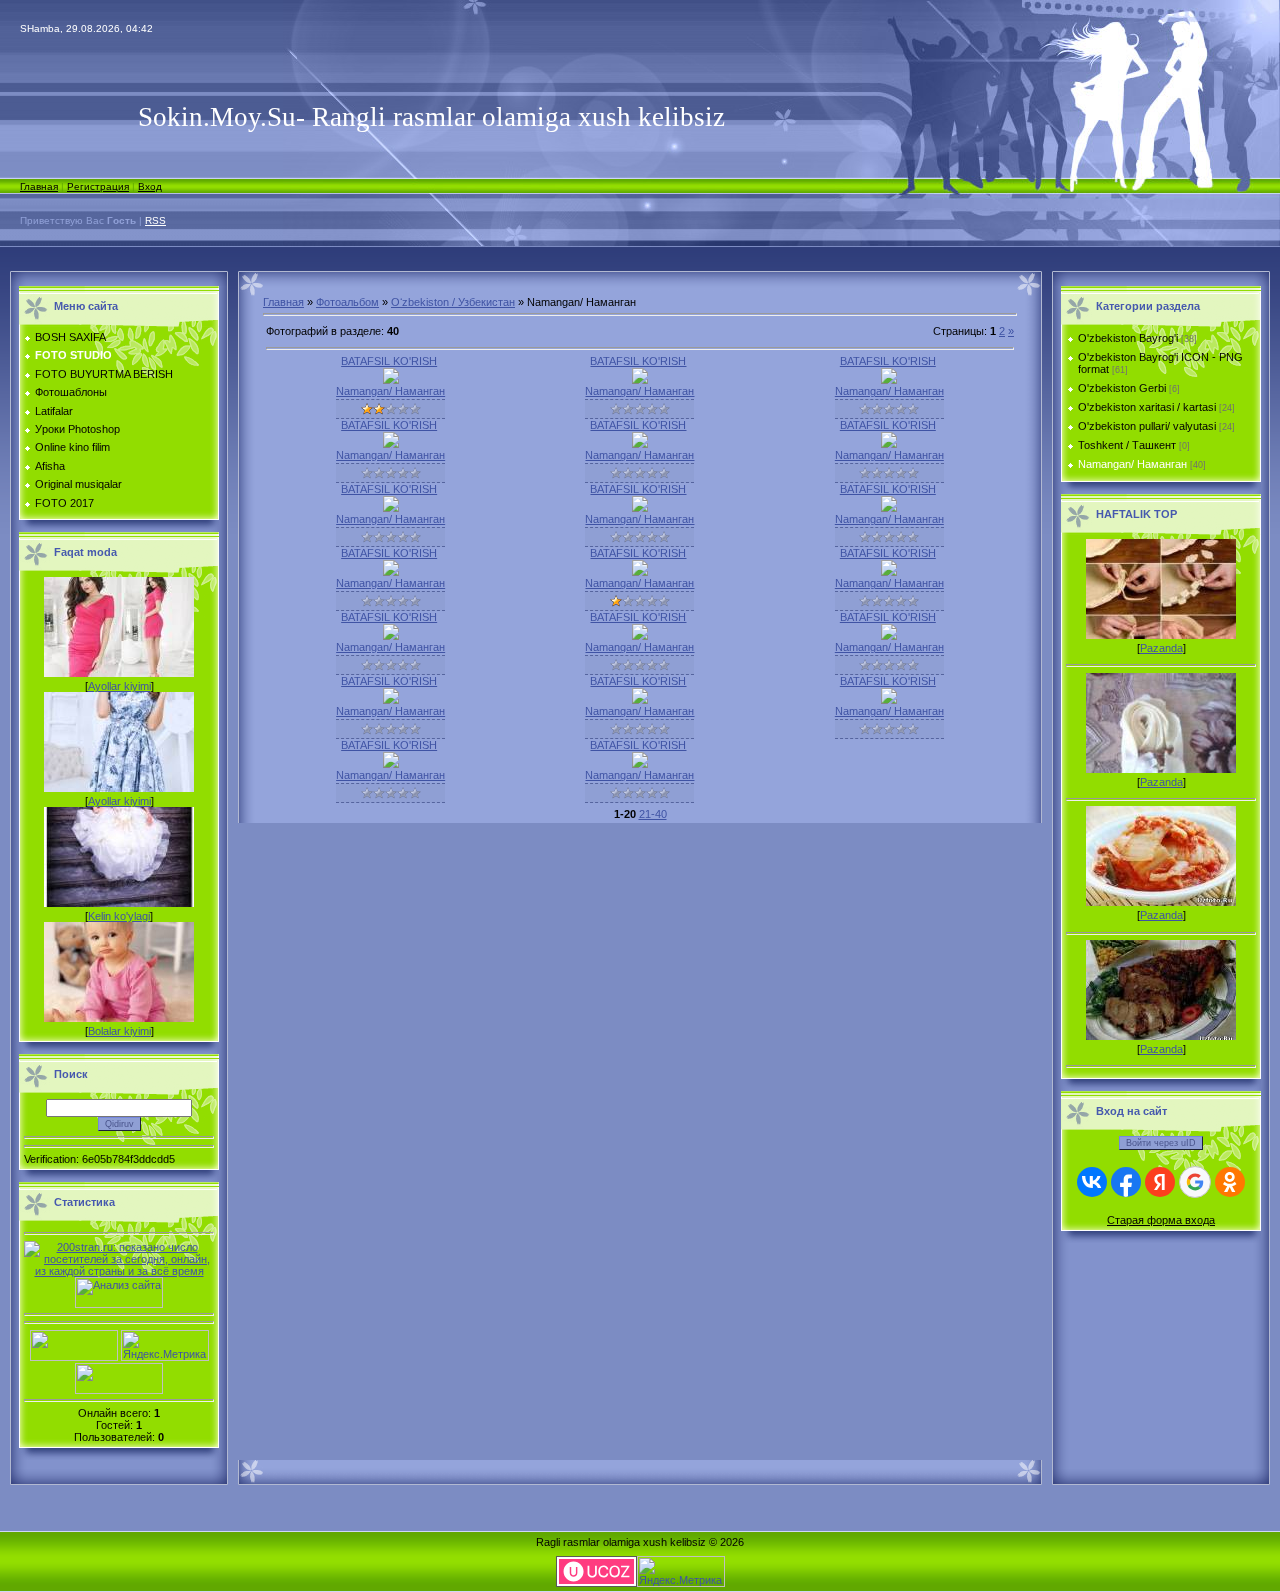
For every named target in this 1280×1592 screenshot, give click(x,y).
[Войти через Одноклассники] (1230, 1182)
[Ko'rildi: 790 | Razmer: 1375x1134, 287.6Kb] (640, 508)
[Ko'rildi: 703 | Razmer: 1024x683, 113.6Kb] (889, 700)
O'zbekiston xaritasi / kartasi (1147, 407)
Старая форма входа (1161, 1220)
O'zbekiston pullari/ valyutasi (1147, 426)
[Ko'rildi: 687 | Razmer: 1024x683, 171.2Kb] (889, 508)
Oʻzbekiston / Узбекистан (453, 302)
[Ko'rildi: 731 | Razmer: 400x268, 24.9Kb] (640, 636)
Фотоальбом (347, 302)
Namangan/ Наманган (390, 391)
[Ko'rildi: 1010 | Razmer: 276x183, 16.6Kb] (391, 380)
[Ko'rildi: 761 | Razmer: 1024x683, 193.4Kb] (391, 636)
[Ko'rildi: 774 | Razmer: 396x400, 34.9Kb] (391, 508)
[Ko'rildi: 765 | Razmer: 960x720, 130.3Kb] (640, 572)
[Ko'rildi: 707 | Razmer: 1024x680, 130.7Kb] (889, 636)
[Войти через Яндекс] (1160, 1182)
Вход (150, 186)
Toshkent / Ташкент (1127, 445)
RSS (155, 220)
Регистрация (98, 186)
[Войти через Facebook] (1126, 1182)
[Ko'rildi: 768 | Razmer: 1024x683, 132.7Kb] (391, 444)
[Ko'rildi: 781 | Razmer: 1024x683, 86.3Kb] (889, 380)
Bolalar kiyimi (119, 1031)
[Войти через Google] (1195, 1182)
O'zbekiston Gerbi (1122, 388)
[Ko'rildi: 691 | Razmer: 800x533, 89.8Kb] (889, 572)
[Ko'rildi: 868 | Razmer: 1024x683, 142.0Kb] (640, 380)
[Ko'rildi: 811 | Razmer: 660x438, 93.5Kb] (640, 700)
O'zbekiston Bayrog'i (1128, 338)
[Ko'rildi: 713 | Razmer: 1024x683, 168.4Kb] (889, 444)
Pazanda (1161, 648)
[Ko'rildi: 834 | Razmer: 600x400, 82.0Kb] (640, 444)
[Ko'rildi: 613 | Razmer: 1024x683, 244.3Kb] (391, 764)
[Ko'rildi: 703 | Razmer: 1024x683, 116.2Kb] (391, 572)
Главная (39, 186)
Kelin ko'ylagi (119, 916)
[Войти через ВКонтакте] (1092, 1182)
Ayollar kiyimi (119, 686)
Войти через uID (1161, 1143)
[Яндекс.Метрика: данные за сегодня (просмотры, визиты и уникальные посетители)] (165, 1345)
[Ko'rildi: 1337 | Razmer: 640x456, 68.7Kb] (640, 764)
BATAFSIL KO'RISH (389, 361)
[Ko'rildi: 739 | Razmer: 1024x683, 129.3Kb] (391, 700)
